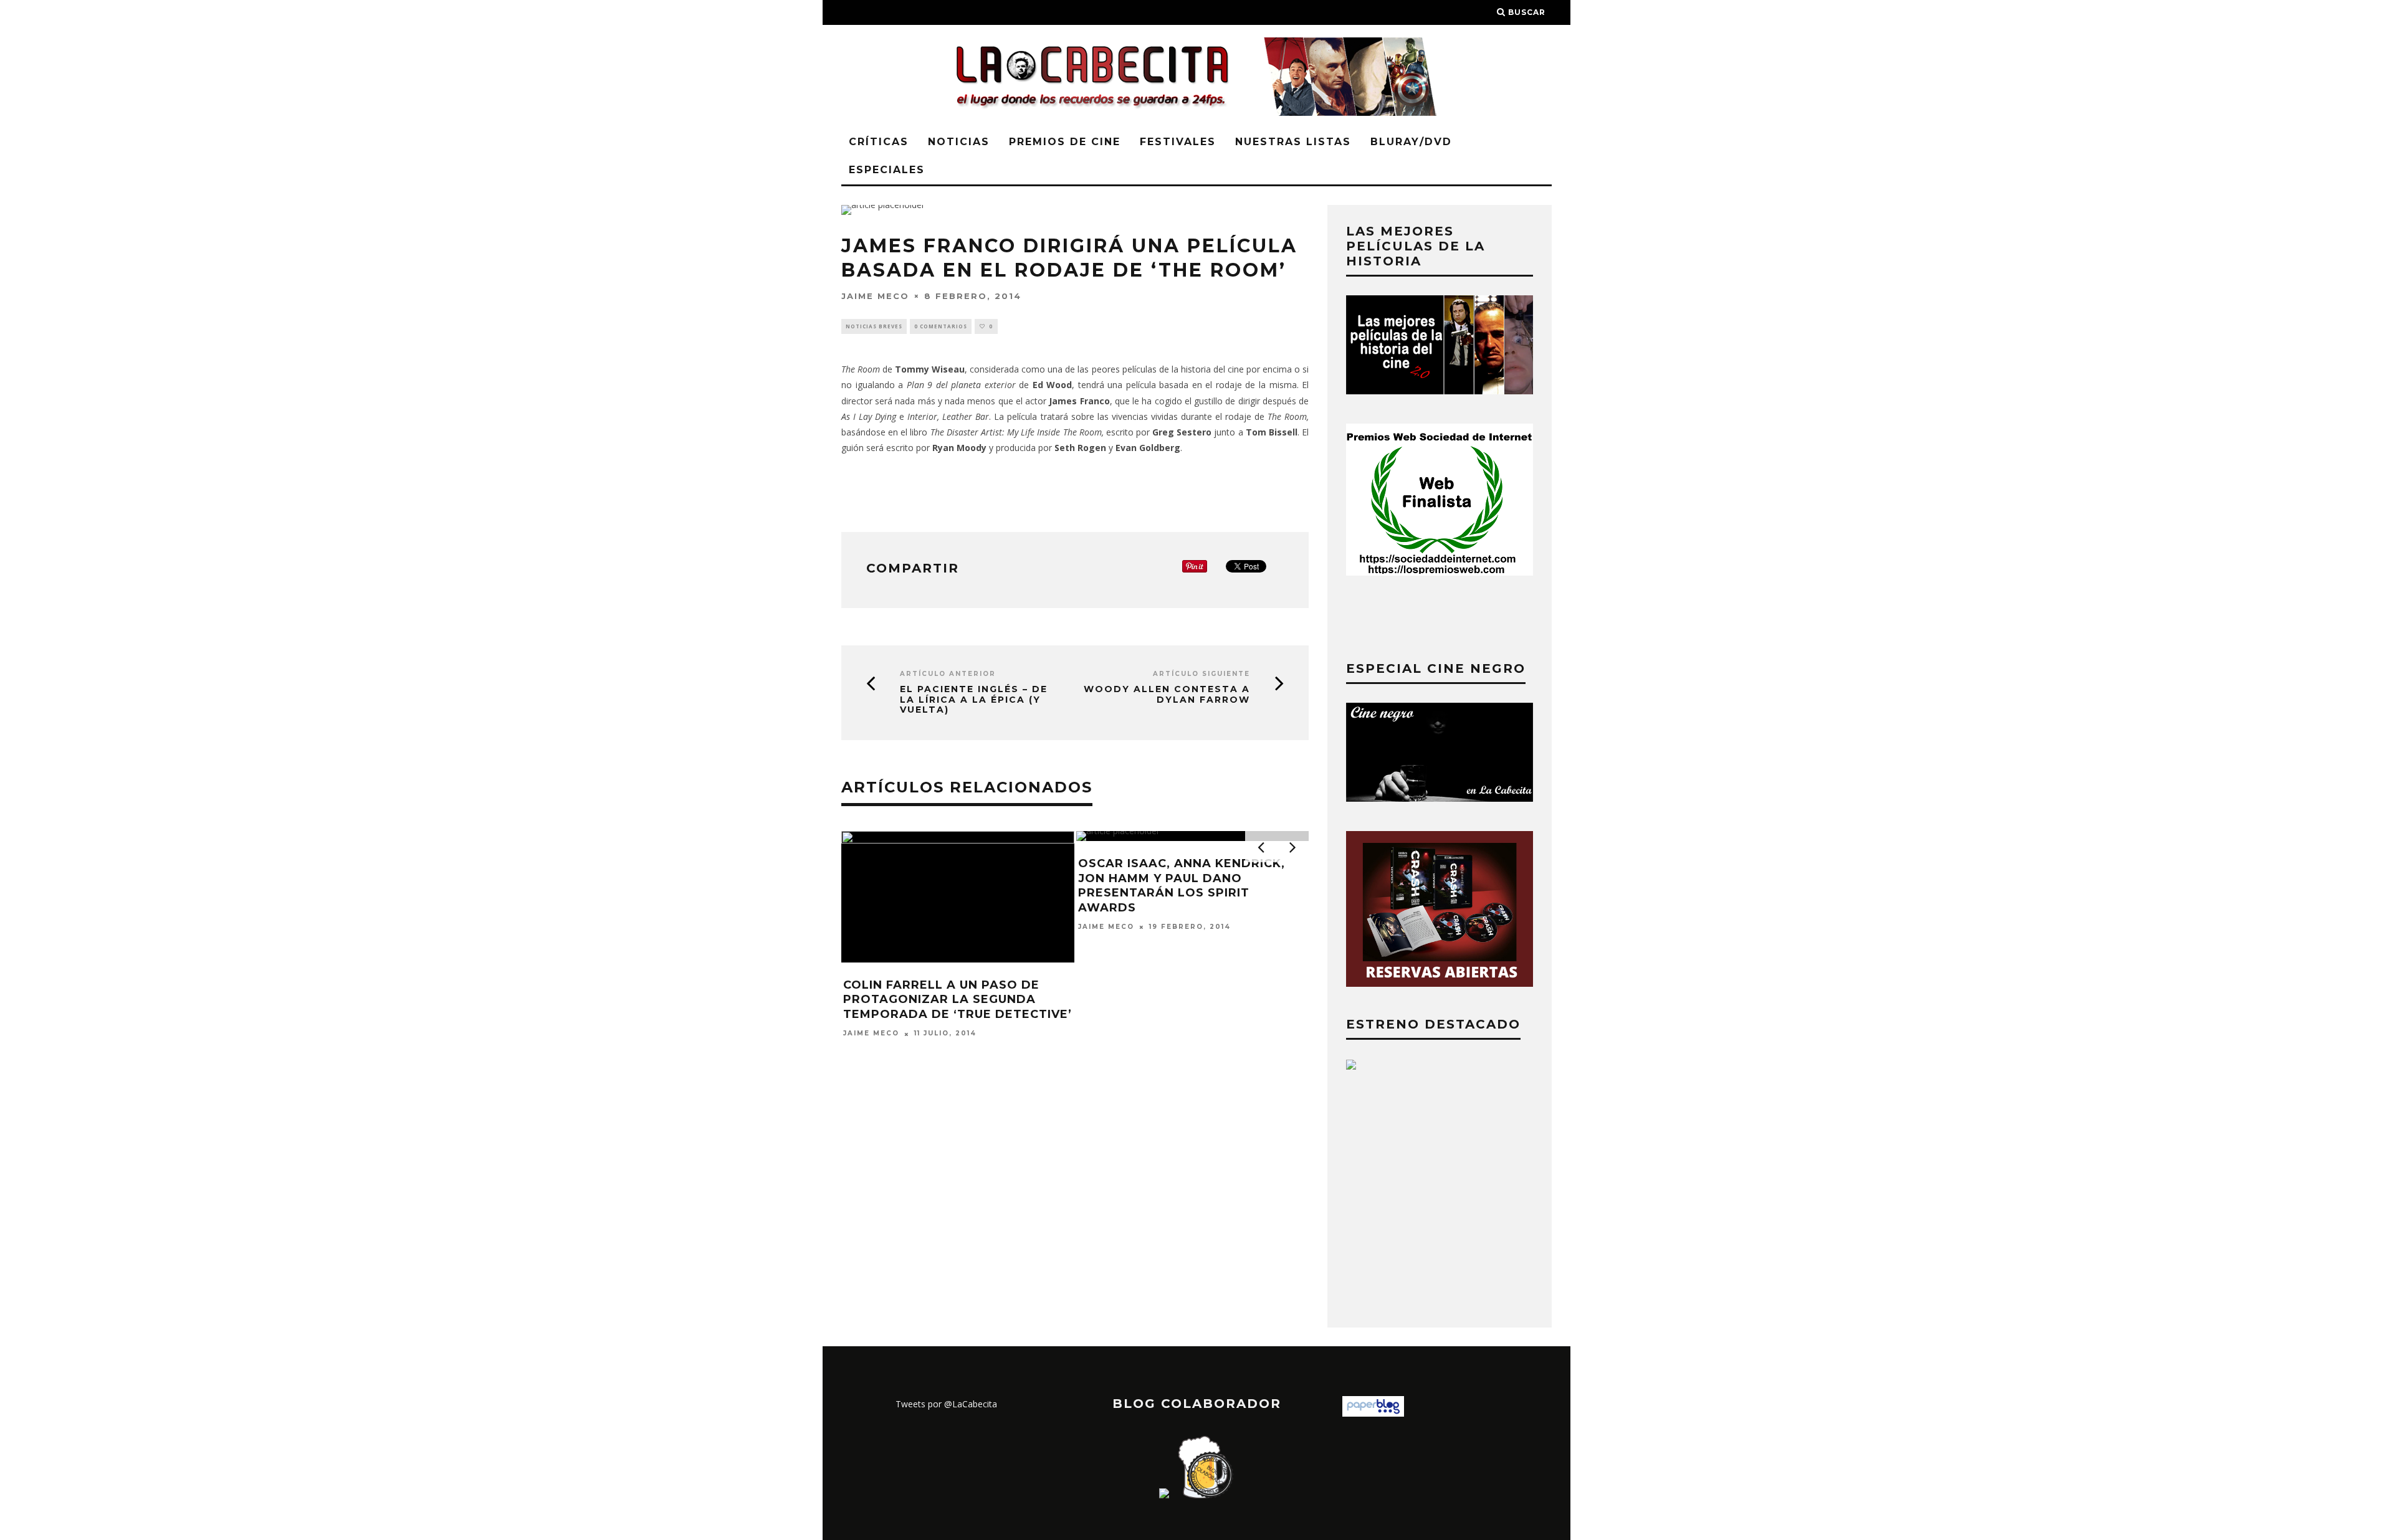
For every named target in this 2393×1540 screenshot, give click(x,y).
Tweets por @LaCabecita (946, 1404)
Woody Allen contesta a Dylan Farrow (1167, 695)
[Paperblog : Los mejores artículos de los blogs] (1373, 1413)
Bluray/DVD (1411, 142)
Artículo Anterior (948, 674)
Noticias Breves (874, 326)
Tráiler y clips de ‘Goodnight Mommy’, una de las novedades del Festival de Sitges (957, 1000)
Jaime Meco (875, 295)
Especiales (887, 170)
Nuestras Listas (1293, 142)
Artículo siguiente (1201, 674)
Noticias (959, 142)
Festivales (1178, 142)
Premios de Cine (1065, 142)
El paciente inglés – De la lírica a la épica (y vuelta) (974, 700)
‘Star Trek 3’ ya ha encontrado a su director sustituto (1193, 1016)
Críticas (879, 142)
